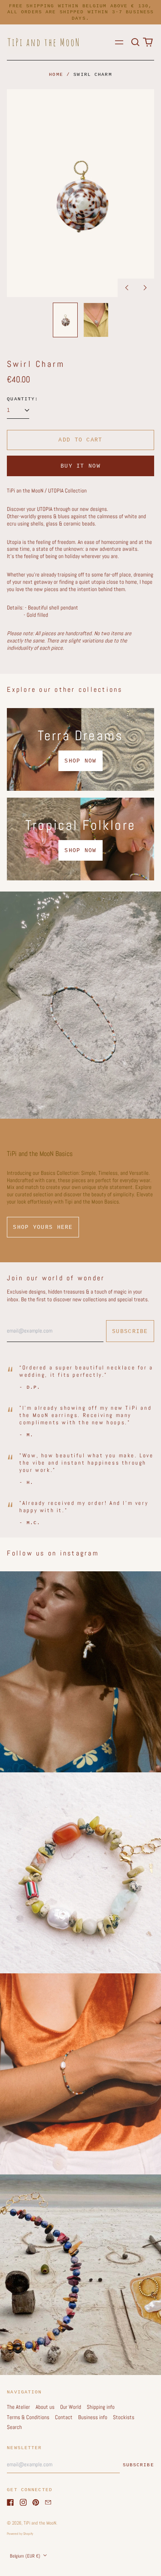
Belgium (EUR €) (26, 2556)
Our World (71, 2407)
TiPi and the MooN (40, 2523)
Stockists (124, 2417)
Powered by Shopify (20, 2534)
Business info (93, 2417)
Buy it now (80, 466)
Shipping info (101, 2407)
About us (45, 2407)
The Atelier (18, 2407)
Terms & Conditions (28, 2417)
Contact (64, 2417)
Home (56, 75)
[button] (135, 42)
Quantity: (23, 399)
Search (14, 2427)
